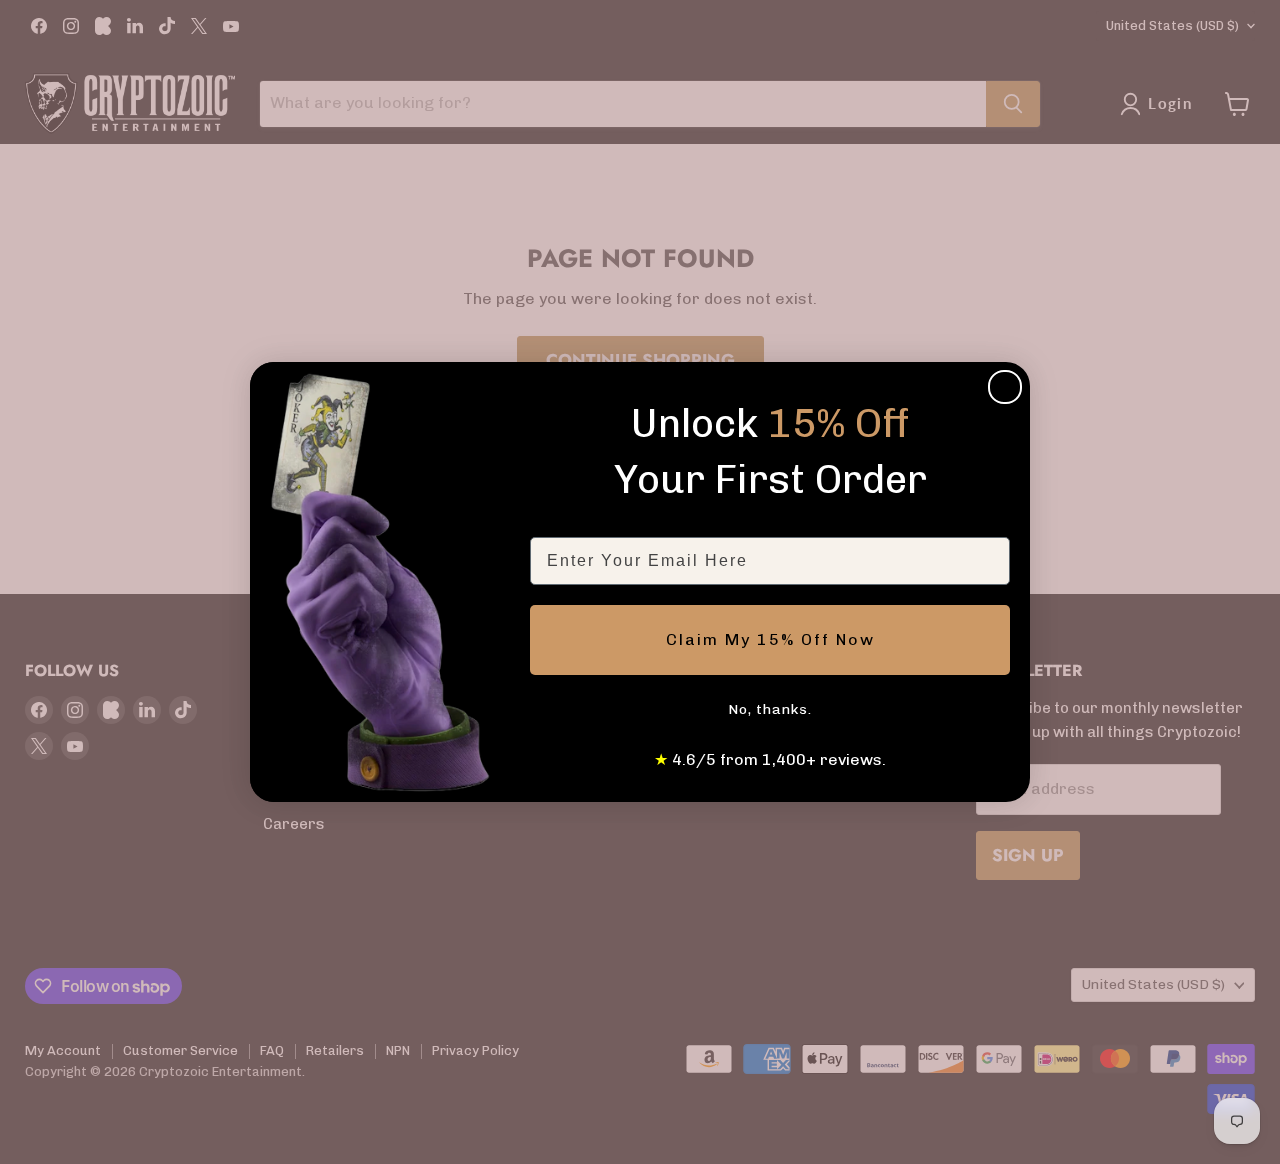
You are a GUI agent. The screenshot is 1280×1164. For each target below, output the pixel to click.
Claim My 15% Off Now (770, 639)
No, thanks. (770, 709)
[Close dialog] (1005, 387)
